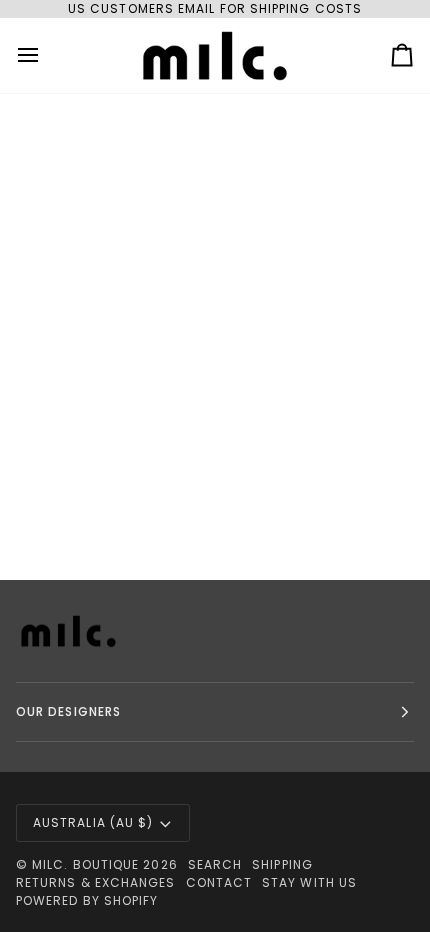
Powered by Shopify (87, 900)
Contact (219, 882)
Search (215, 864)
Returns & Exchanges (96, 882)
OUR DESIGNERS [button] (68, 711)
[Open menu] (46, 55)
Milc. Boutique (85, 864)
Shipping (282, 864)
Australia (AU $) (93, 822)
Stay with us (309, 882)
